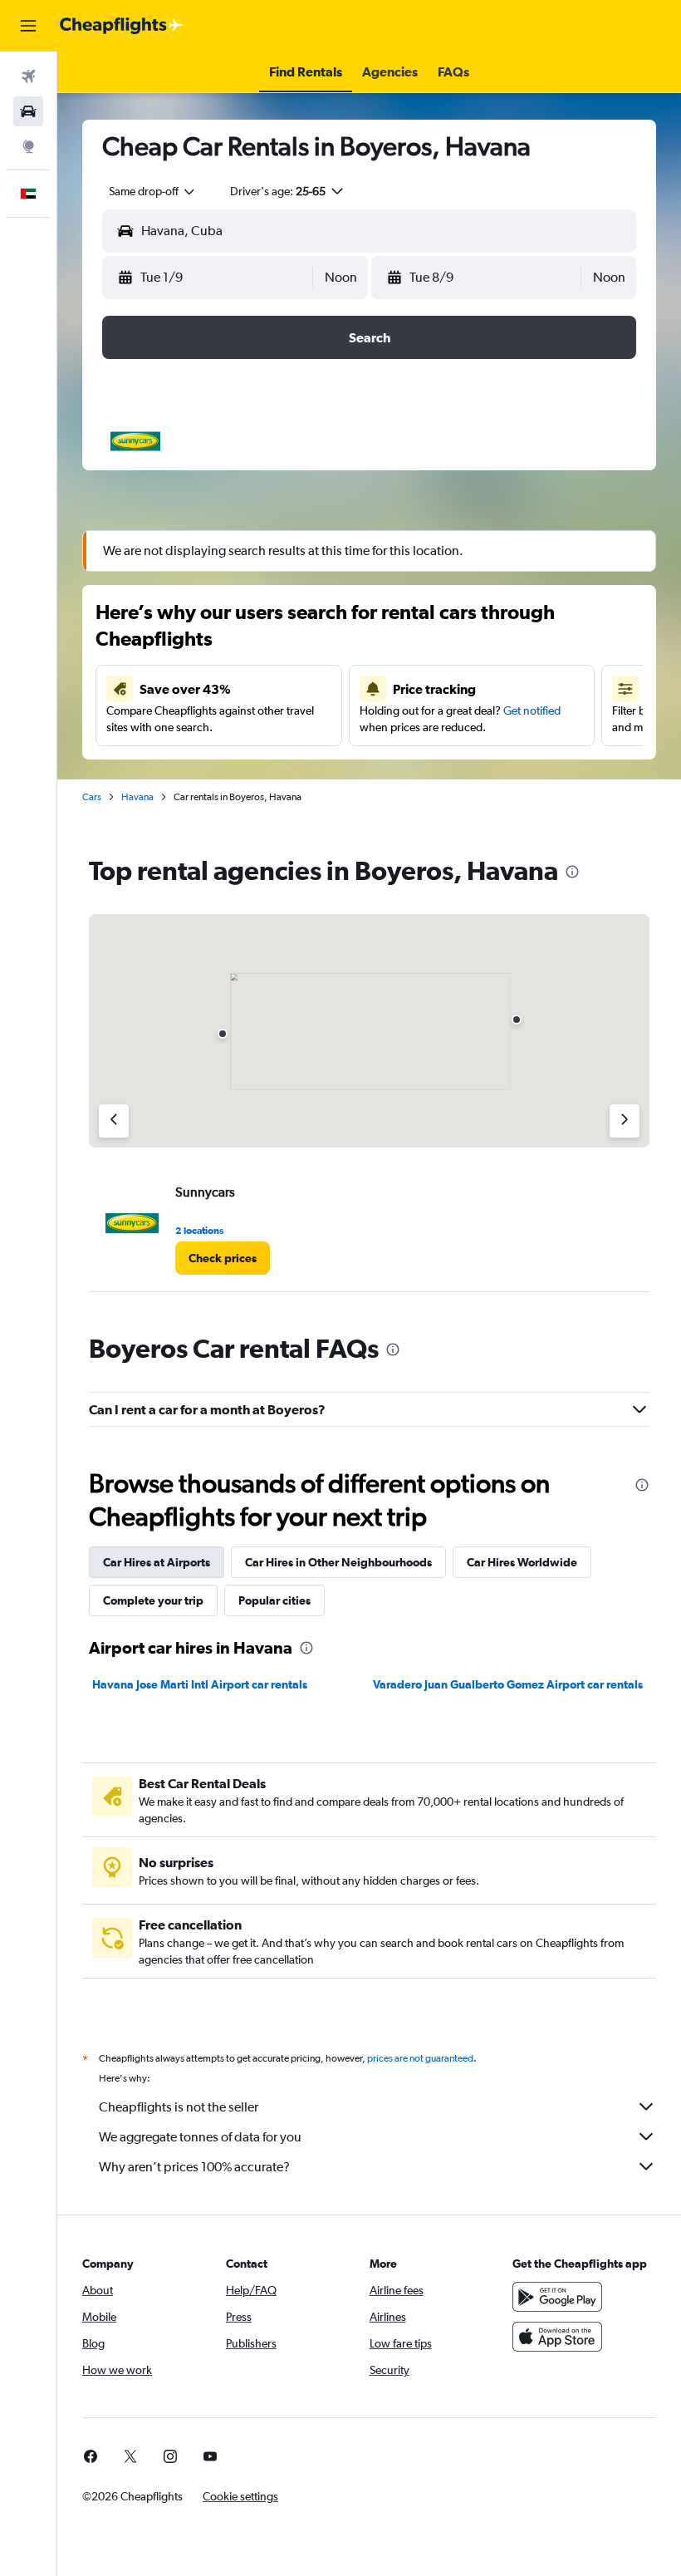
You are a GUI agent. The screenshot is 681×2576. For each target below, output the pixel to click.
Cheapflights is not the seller (179, 2107)
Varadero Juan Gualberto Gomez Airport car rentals (508, 1684)
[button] (28, 26)
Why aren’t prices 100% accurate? (194, 2167)
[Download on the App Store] (557, 2337)
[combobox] (153, 191)
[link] (223, 1258)
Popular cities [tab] (274, 1600)
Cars (92, 797)
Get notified (532, 710)
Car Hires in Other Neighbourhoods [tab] (338, 1562)
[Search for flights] (28, 76)
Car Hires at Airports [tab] (157, 1562)
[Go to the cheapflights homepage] (121, 26)
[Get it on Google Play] (557, 2297)
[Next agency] (625, 1121)
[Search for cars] (28, 111)
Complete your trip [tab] (153, 1600)
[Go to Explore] (28, 146)
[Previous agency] (114, 1121)
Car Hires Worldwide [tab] (522, 1562)
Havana (137, 797)
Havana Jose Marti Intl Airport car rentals (200, 1684)
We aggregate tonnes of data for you (200, 2137)
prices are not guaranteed (420, 2058)
